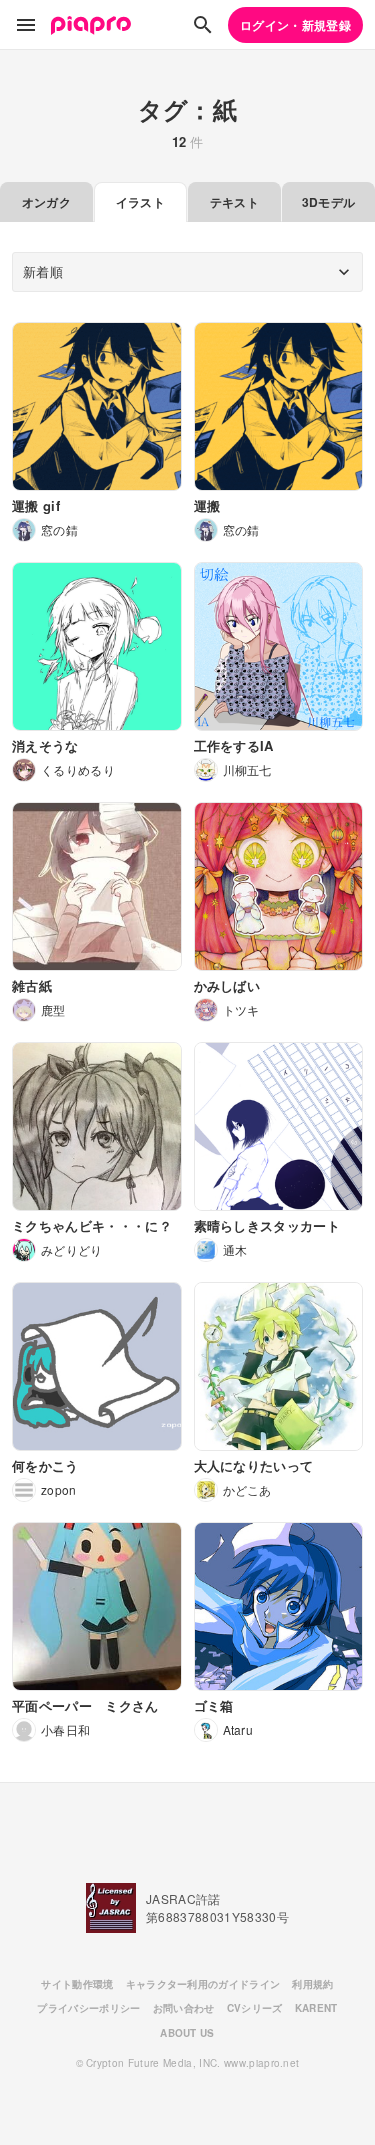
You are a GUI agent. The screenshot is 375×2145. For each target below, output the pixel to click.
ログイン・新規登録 (295, 25)
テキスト (234, 202)
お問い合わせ (184, 2008)
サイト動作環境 (77, 1984)
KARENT (316, 2008)
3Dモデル (329, 202)
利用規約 (312, 1984)
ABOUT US (187, 2033)
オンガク (46, 202)
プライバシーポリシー (88, 2008)
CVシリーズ (255, 2008)
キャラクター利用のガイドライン (203, 1984)
